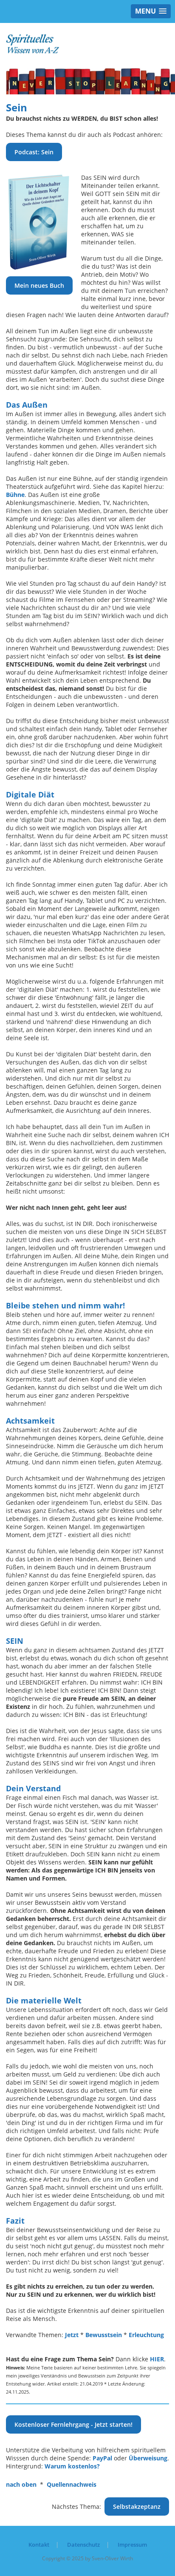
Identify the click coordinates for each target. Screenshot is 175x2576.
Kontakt (39, 2545)
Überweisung (148, 2458)
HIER (157, 2359)
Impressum (132, 2545)
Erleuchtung (146, 2335)
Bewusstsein (104, 2335)
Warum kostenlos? (72, 2466)
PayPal (102, 2458)
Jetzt (72, 2335)
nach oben (21, 2484)
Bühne (15, 495)
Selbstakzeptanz (137, 2506)
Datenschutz (83, 2545)
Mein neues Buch (39, 285)
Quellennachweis (72, 2484)
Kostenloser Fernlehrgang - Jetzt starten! (73, 2424)
